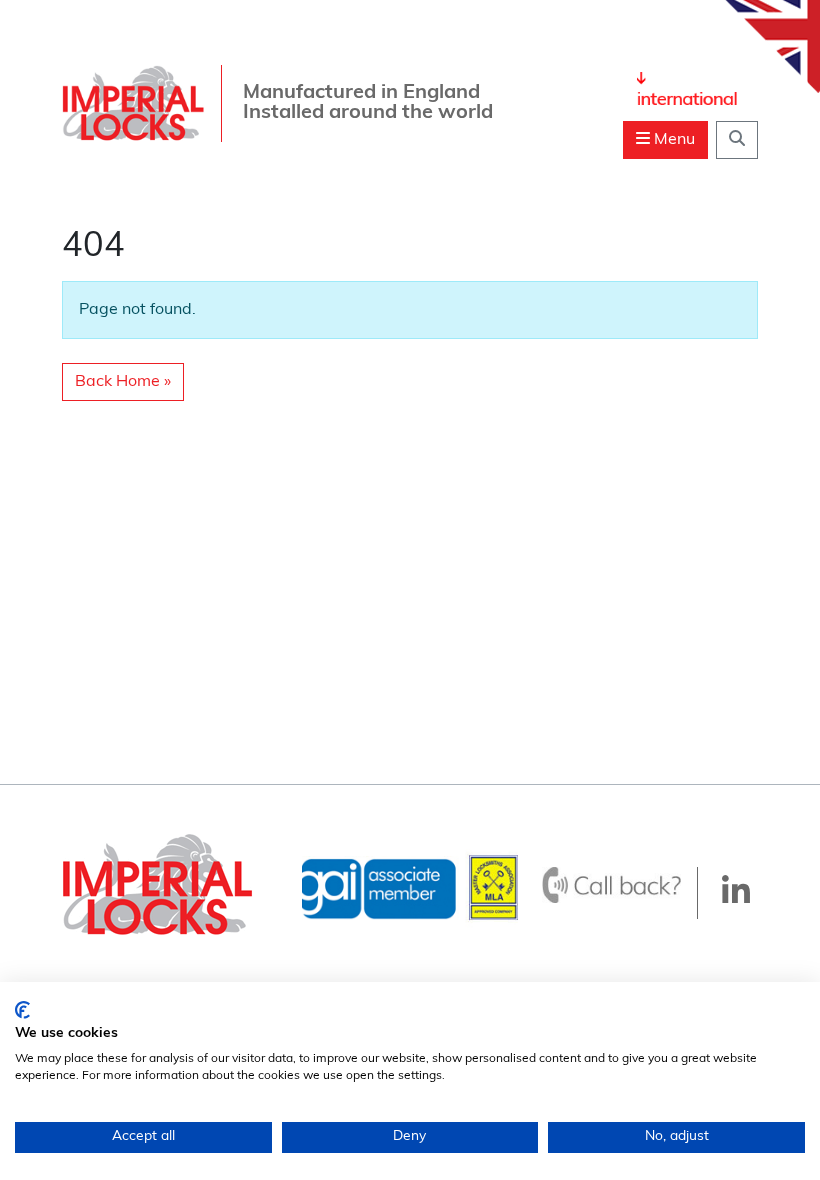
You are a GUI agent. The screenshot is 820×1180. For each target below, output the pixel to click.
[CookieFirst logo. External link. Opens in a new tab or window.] (22, 1010)
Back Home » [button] (123, 382)
